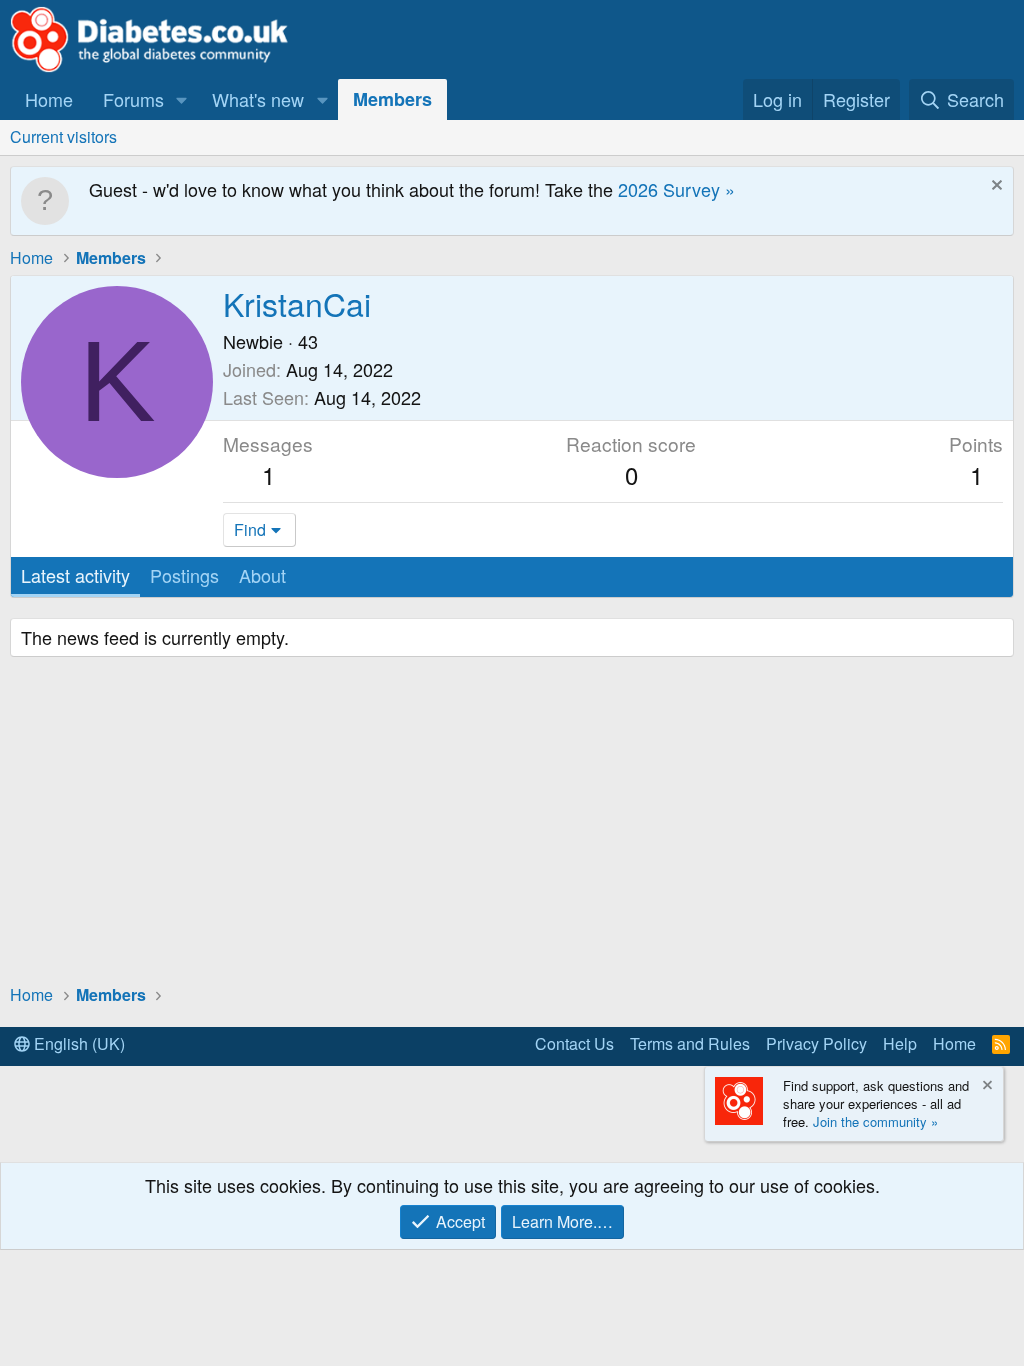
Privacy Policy (816, 1043)
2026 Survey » (676, 189)
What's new (258, 99)
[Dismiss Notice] (994, 187)
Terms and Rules (690, 1043)
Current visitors (63, 136)
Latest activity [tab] (75, 575)
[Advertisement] (512, 823)
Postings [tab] (184, 575)
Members (392, 99)
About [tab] (262, 575)
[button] (182, 99)
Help (900, 1043)
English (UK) (77, 1043)
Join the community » (875, 1121)
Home (49, 99)
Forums (133, 99)
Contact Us (574, 1043)
